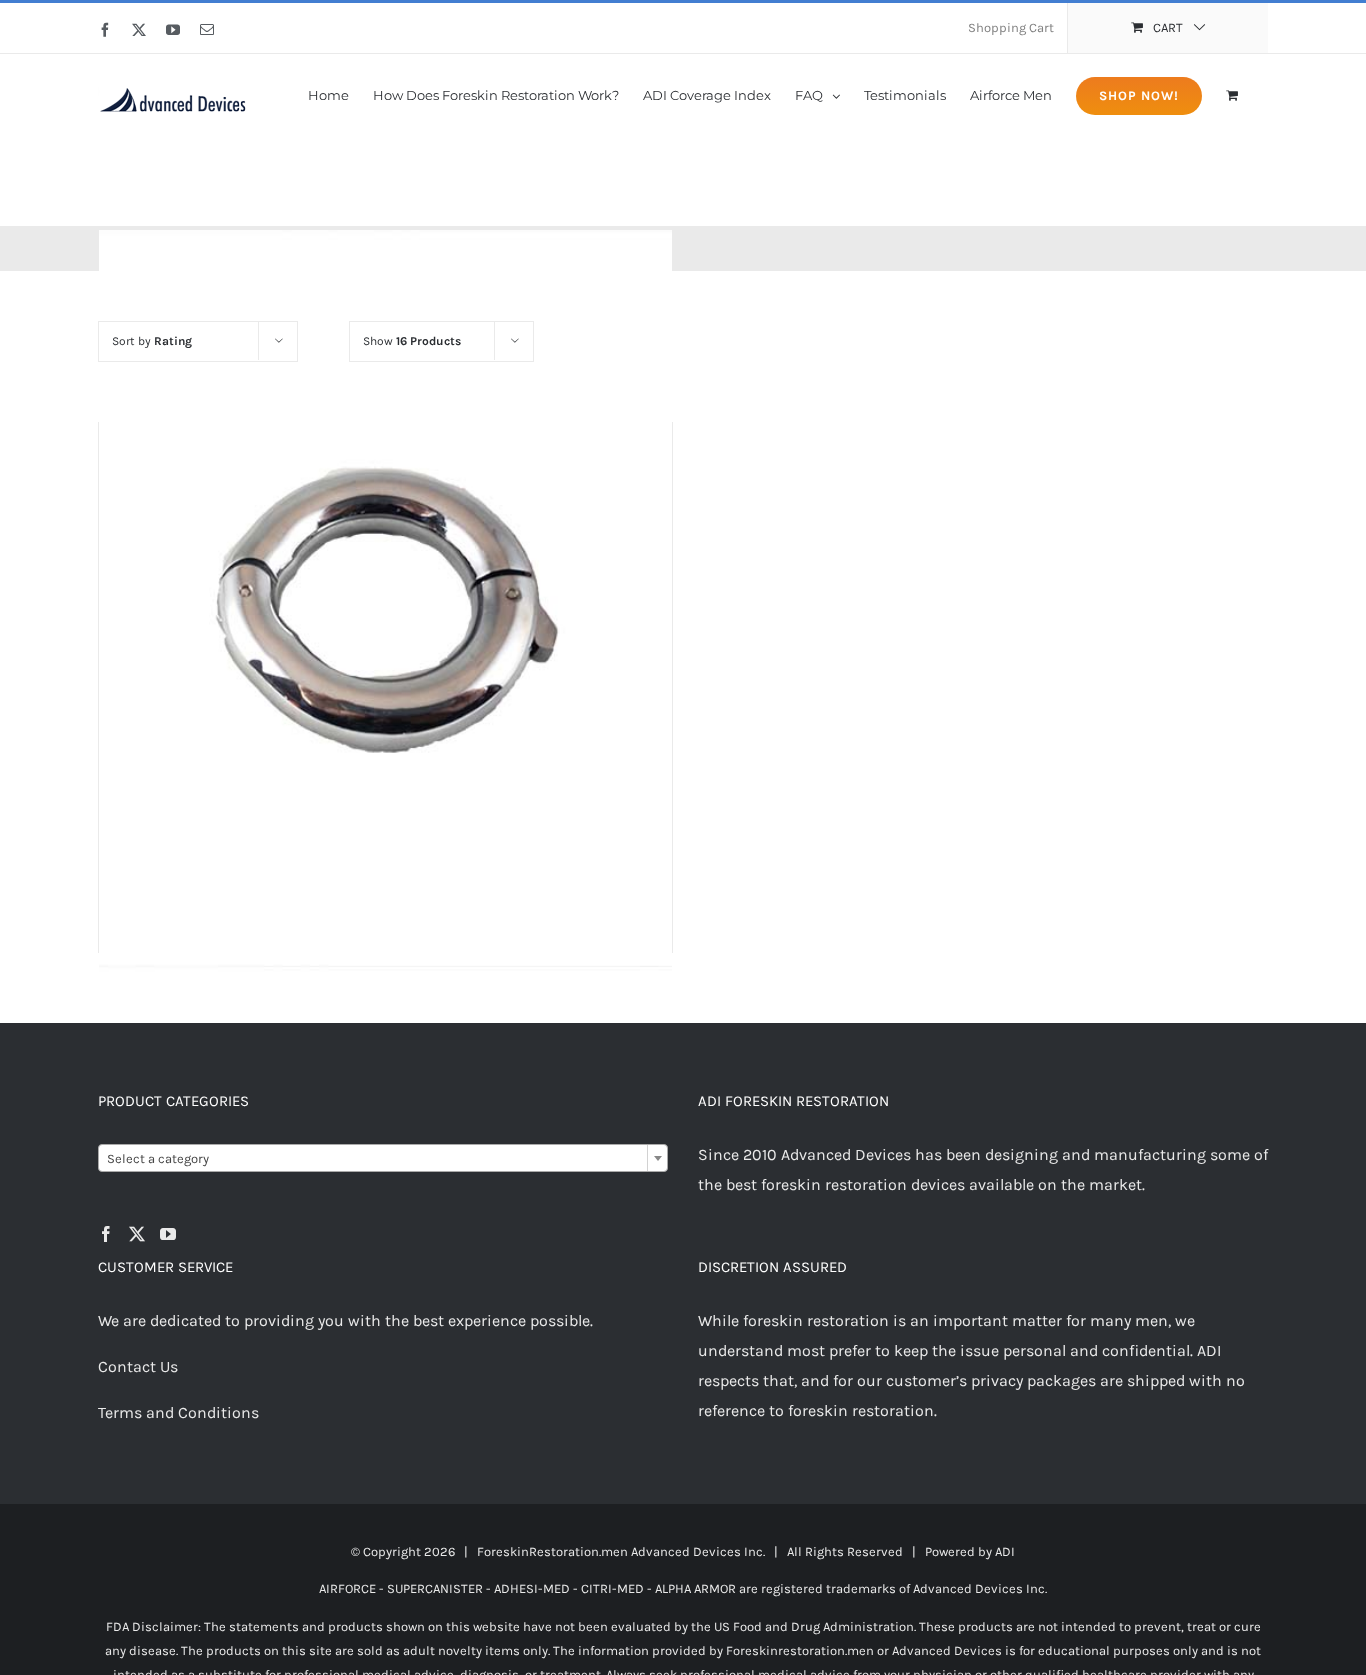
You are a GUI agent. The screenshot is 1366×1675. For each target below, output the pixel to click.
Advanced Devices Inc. (698, 1551)
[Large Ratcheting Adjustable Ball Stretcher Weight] (385, 602)
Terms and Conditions (178, 1412)
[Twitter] (137, 1234)
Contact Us (138, 1366)
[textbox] (383, 1159)
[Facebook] (106, 1234)
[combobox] (383, 1158)
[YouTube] (168, 1234)
